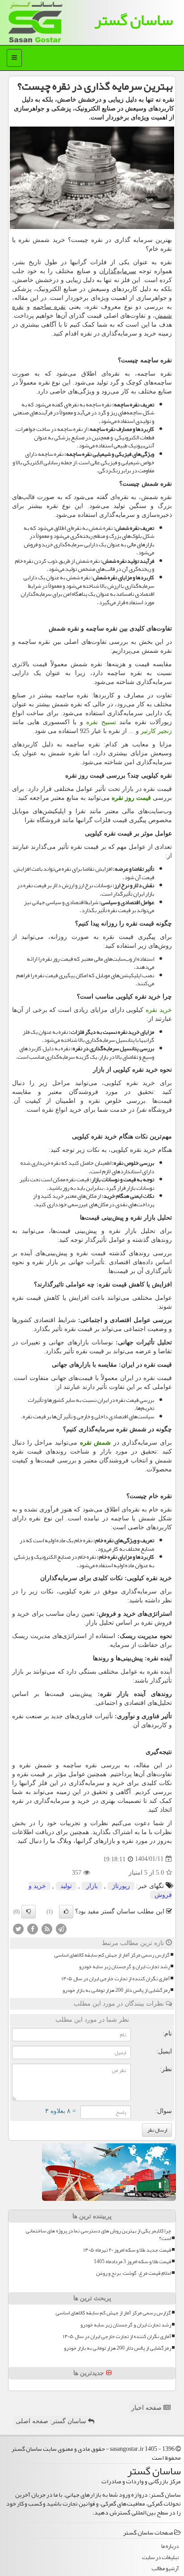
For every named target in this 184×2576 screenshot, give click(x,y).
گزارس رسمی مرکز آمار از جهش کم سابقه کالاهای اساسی (112, 1955)
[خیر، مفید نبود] (29, 1912)
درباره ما (170, 2546)
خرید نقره (159, 1010)
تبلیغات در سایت (160, 2558)
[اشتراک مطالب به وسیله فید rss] (47, 1928)
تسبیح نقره (101, 722)
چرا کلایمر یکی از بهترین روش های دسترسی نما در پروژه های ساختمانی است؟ (98, 2235)
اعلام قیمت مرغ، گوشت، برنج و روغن (134, 2273)
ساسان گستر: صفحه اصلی (52, 2421)
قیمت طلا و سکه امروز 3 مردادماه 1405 (132, 2262)
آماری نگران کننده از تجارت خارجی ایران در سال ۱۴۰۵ (116, 1979)
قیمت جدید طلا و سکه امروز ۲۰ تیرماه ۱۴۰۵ (127, 2250)
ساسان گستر (134, 20)
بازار (92, 1886)
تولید (66, 1886)
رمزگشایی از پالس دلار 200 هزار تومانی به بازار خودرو (116, 1990)
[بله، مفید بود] (66, 1912)
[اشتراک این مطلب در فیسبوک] (33, 1928)
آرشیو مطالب (165, 2569)
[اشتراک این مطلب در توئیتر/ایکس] (18, 1928)
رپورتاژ (121, 1886)
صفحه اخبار (147, 2408)
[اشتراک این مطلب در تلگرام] (61, 1928)
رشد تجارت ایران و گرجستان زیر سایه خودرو (124, 1967)
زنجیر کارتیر (156, 731)
